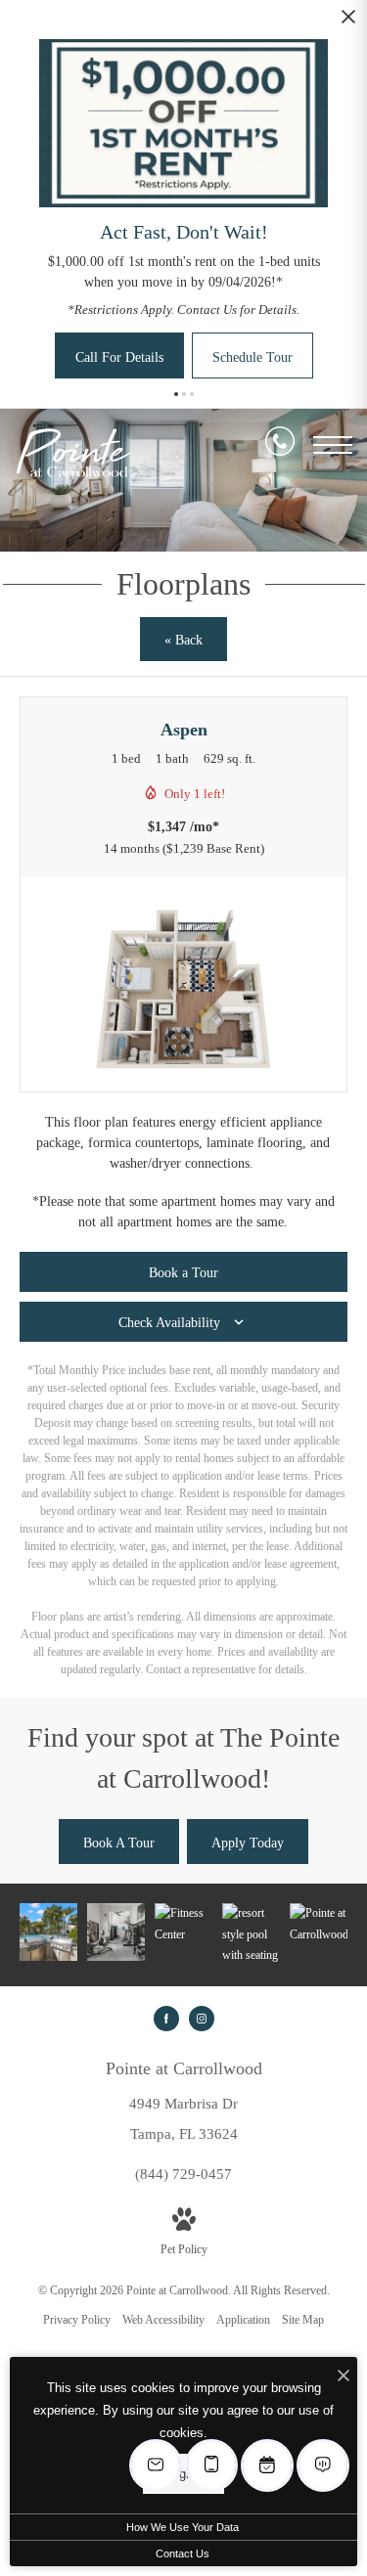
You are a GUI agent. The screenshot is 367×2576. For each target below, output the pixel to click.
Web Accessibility (163, 2320)
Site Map (303, 2320)
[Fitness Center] (116, 1932)
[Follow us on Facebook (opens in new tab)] (166, 2019)
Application (243, 2320)
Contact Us (183, 2554)
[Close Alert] (348, 22)
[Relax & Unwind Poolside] (251, 1935)
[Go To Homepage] (73, 453)
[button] (176, 394)
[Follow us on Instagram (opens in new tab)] (202, 2019)
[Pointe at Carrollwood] (319, 1924)
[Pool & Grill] (48, 1932)
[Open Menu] (333, 445)
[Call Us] (280, 445)
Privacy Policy (77, 2320)
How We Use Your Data (183, 2527)
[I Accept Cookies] (344, 2377)
